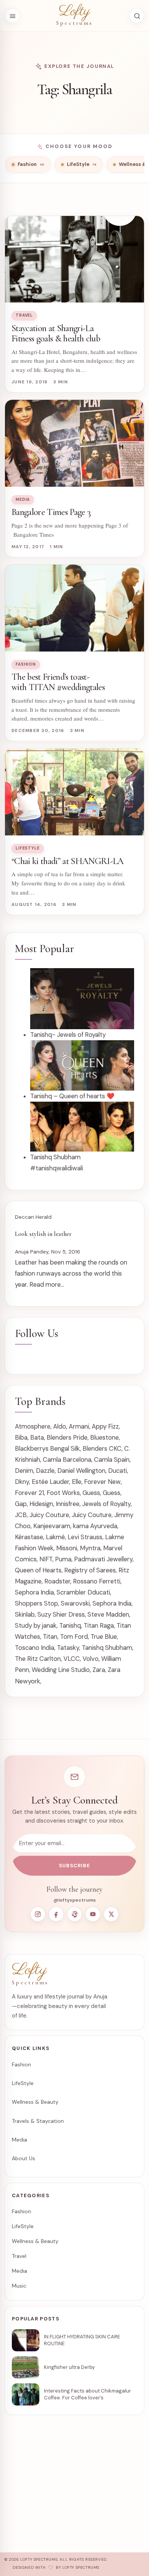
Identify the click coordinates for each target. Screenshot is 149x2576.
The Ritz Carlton (38, 1659)
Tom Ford (74, 1637)
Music (19, 2286)
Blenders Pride (67, 1438)
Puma (63, 1559)
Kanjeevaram (52, 1526)
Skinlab (25, 1615)
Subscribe (74, 1866)
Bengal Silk (65, 1449)
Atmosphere (33, 1426)
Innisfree (68, 1504)
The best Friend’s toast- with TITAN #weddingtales (58, 682)
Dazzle (45, 1471)
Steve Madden (108, 1615)
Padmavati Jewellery (103, 1559)
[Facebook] (56, 1914)
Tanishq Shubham (107, 1648)
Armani (79, 1426)
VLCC (72, 1659)
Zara (99, 1670)
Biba (21, 1438)
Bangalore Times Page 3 (51, 512)
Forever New (102, 1482)
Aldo (60, 1426)
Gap (21, 1504)
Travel (24, 315)
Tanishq (70, 1626)
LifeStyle (28, 848)
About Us (23, 2158)
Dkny (22, 1482)
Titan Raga (99, 1626)
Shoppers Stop (36, 1603)
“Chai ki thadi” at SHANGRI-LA (68, 861)
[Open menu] (12, 16)
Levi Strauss (85, 1537)
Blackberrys (32, 1449)
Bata (37, 1438)
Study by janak (36, 1626)
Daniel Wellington (81, 1471)
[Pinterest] (74, 1914)
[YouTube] (93, 1914)
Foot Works (63, 1493)
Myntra (90, 1548)
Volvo (91, 1659)
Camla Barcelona (67, 1460)
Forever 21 (29, 1493)
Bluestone (104, 1438)
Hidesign (41, 1504)
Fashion (26, 664)
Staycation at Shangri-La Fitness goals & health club (56, 333)
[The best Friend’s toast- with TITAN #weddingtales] (74, 608)
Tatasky (68, 1648)
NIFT (46, 1559)
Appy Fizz (105, 1426)
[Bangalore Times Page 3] (74, 443)
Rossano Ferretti (97, 1581)
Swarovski (75, 1603)
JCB (21, 1515)
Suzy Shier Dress (61, 1615)
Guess (91, 1493)
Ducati (117, 1471)
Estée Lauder (50, 1482)
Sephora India (34, 1592)
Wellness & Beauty (35, 2102)
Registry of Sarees (90, 1570)
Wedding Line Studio (61, 1670)
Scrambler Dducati (83, 1592)
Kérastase (29, 1537)
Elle (77, 1482)
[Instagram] (38, 1914)
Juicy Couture (49, 1515)
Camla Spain (112, 1460)
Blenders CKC (102, 1449)
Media (23, 500)
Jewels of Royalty (106, 1504)
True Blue (104, 1637)
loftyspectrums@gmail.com (50, 2494)
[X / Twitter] (111, 1914)
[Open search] (137, 16)
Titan (50, 1637)
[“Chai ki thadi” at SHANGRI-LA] (74, 792)
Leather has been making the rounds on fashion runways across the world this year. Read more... (71, 1274)
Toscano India (35, 1648)
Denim (24, 1471)
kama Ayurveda (95, 1526)
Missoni (67, 1548)
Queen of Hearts (38, 1570)
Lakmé (55, 1537)
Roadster (57, 1581)
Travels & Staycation (38, 2121)
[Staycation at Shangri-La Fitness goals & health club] (74, 259)
